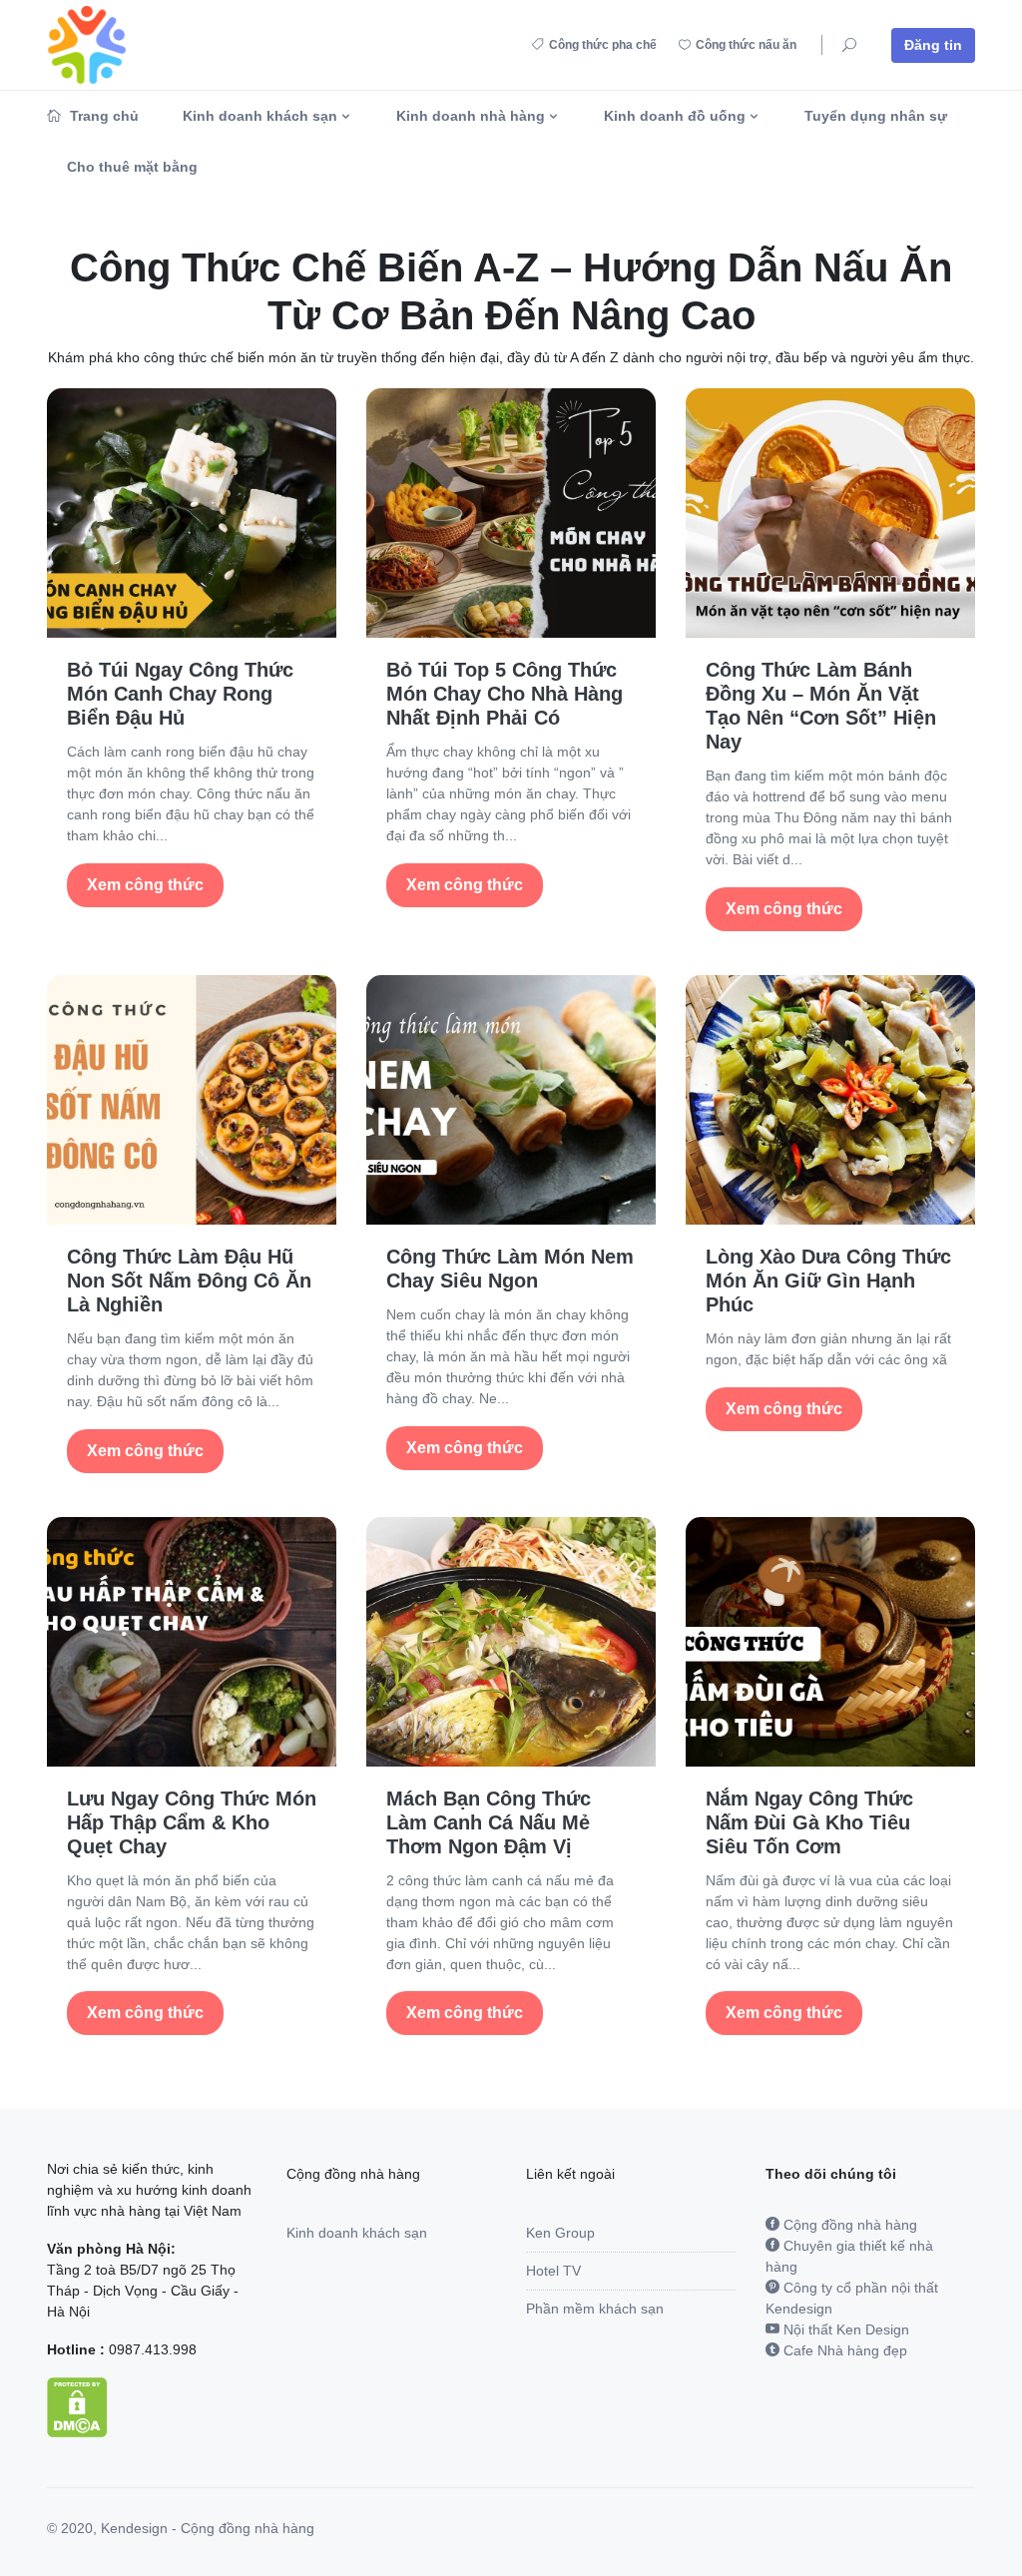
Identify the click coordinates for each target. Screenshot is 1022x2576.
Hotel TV (553, 2271)
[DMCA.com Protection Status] (77, 2405)
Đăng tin (933, 45)
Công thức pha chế (603, 45)
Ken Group (560, 2233)
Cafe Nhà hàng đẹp (843, 2350)
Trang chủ (102, 116)
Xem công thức (145, 885)
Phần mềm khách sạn (595, 2309)
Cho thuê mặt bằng (132, 167)
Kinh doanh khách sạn (260, 116)
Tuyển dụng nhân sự (876, 116)
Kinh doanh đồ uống (675, 116)
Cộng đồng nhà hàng (848, 2225)
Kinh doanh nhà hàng (471, 116)
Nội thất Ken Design (844, 2329)
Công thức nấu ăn (746, 45)
